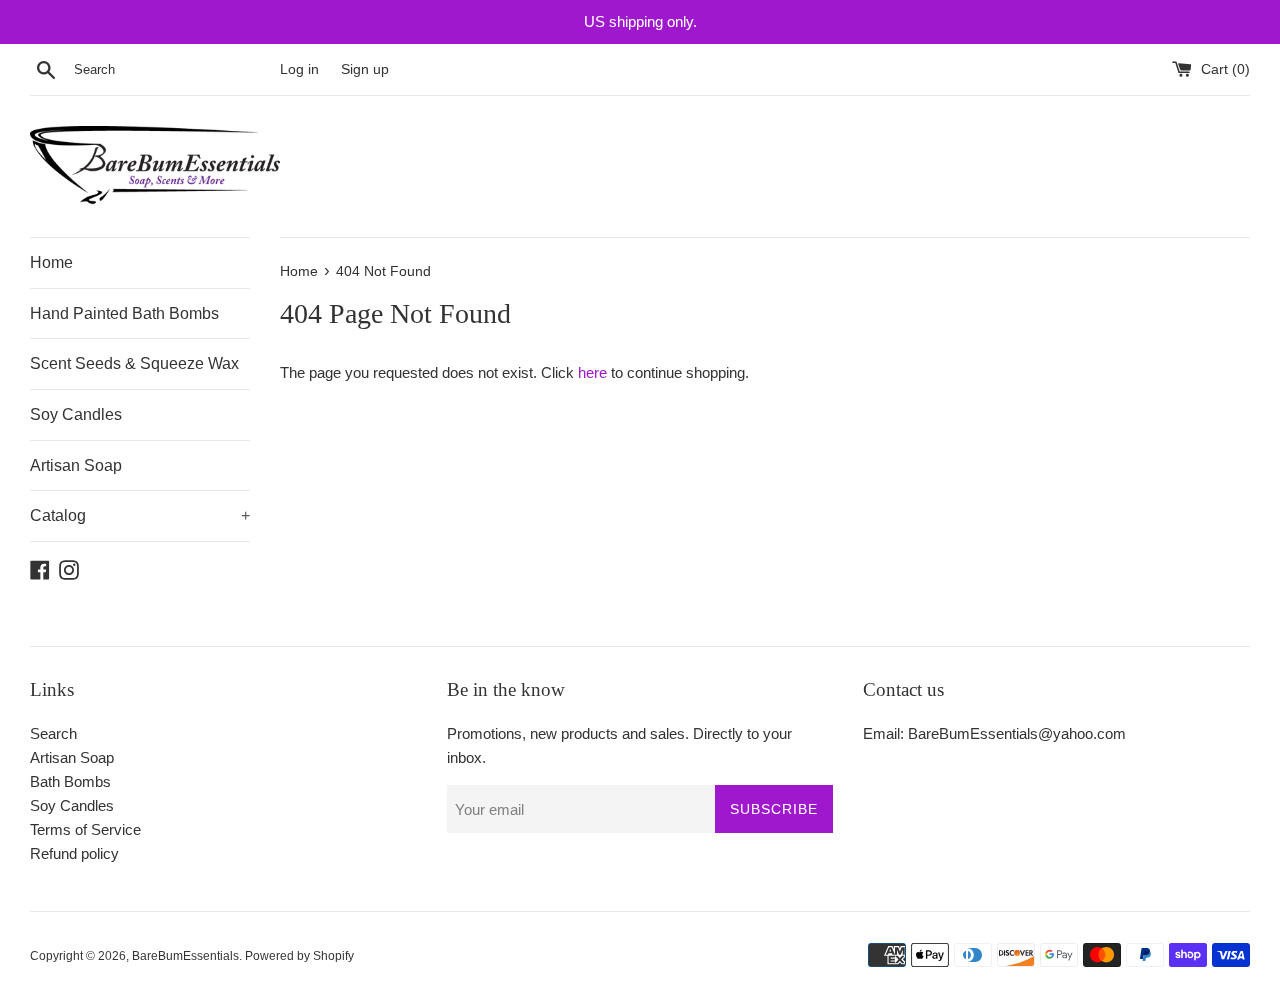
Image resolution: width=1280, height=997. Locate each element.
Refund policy (74, 853)
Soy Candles (76, 414)
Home (51, 262)
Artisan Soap (76, 465)
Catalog (140, 515)
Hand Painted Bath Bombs (124, 313)
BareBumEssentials (185, 956)
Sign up (365, 69)
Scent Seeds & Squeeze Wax (134, 363)
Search (53, 733)
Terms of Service (85, 829)
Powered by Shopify (299, 956)
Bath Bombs (70, 781)
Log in (299, 69)
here (592, 372)
